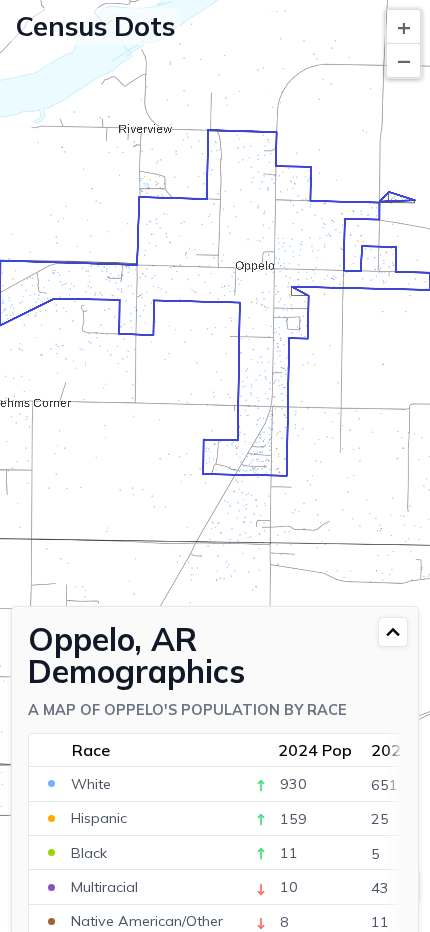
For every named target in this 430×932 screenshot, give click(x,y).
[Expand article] (393, 632)
